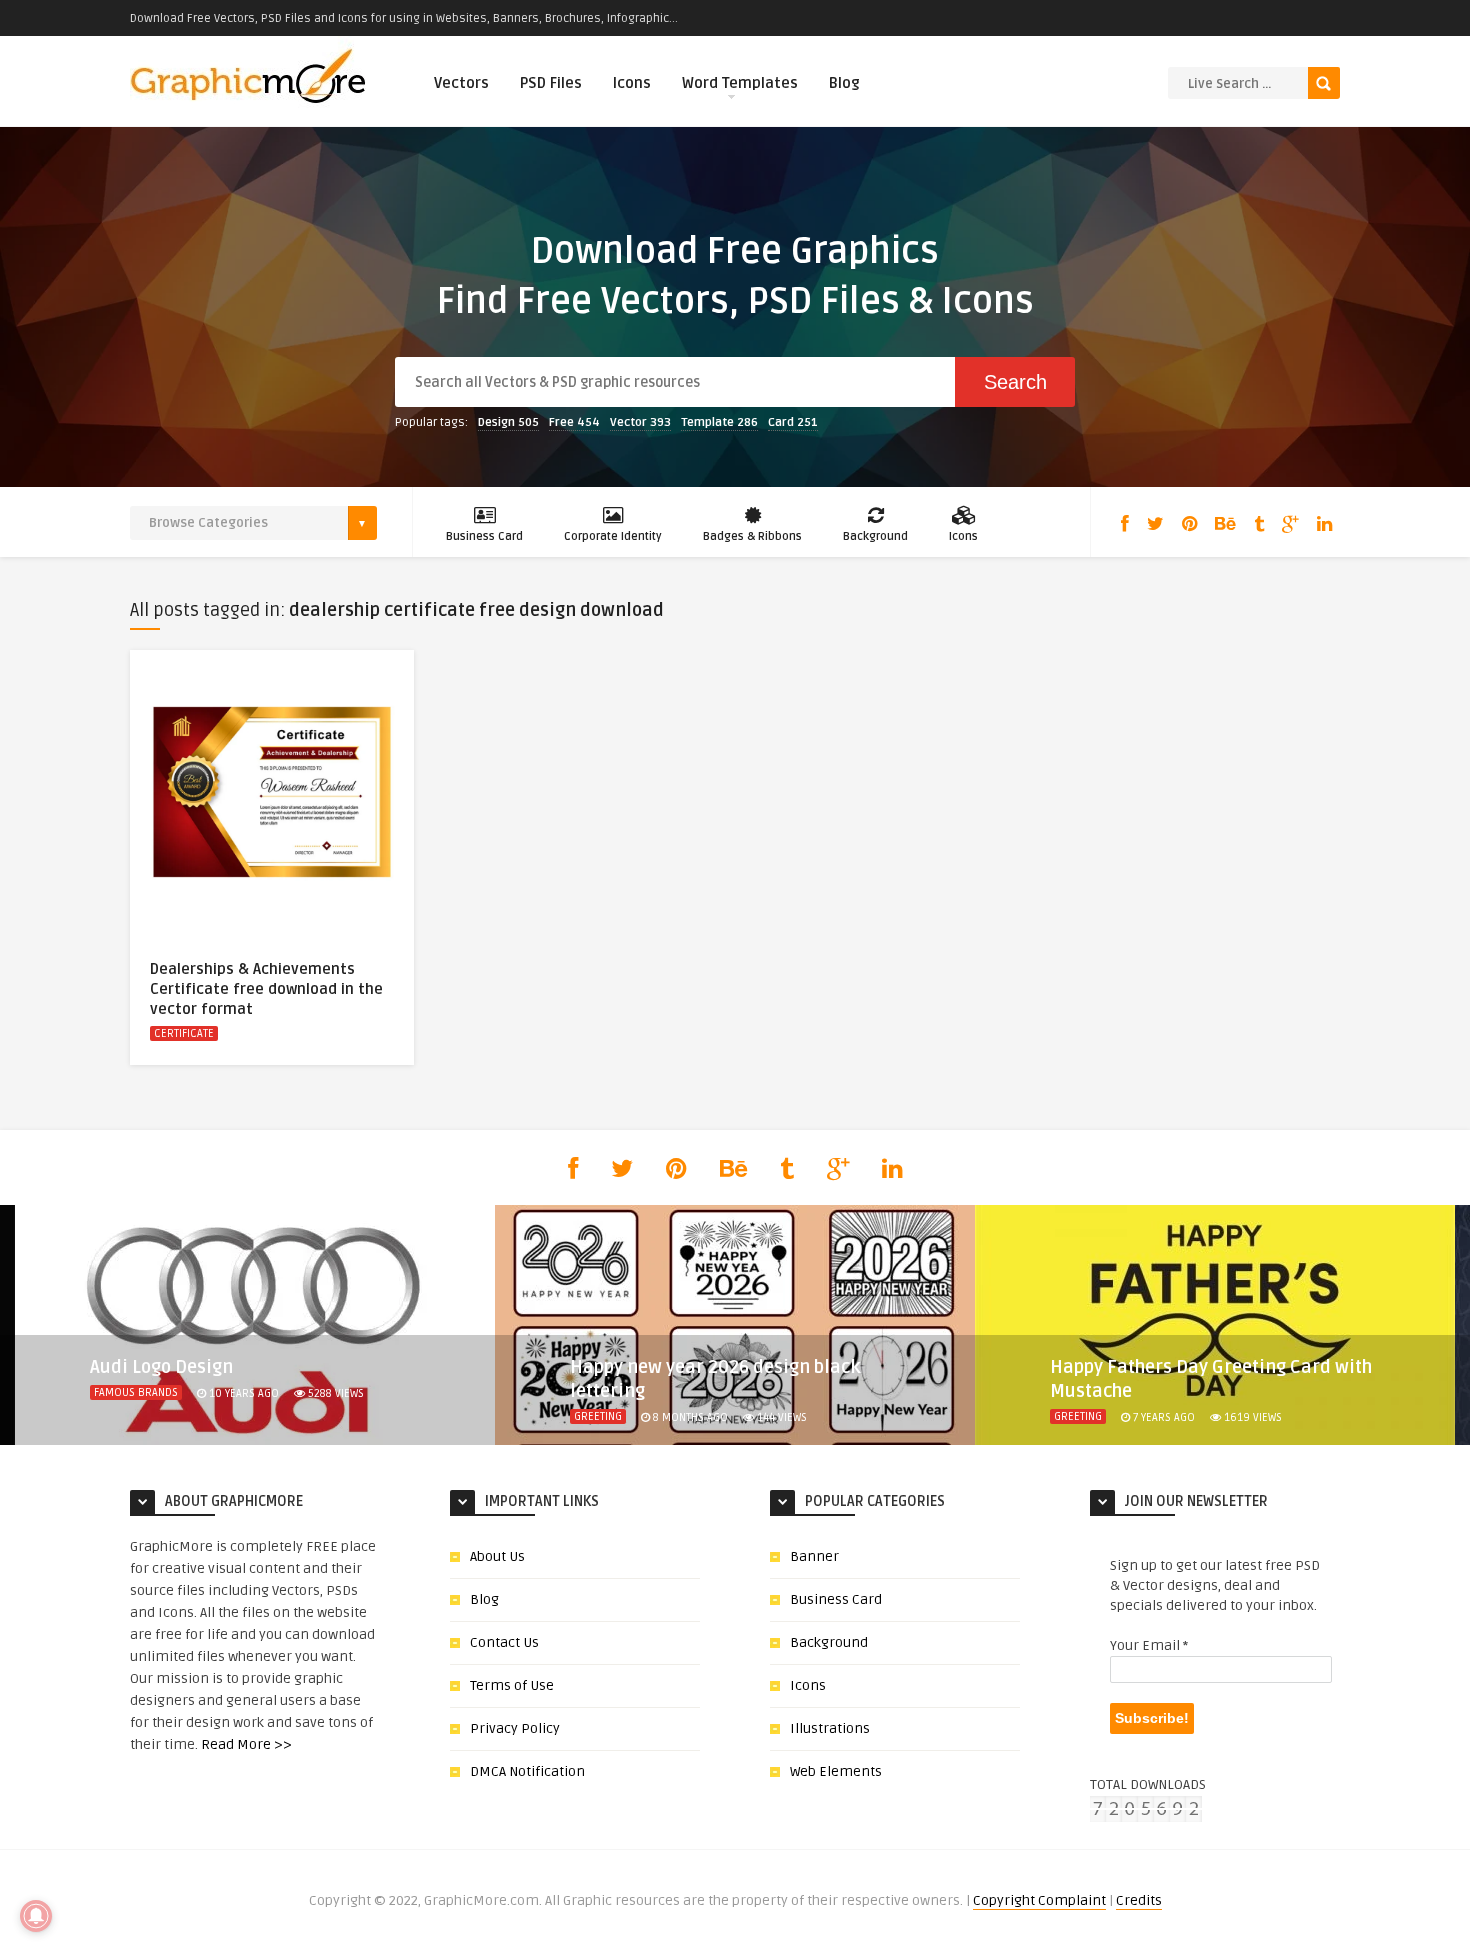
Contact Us (504, 1642)
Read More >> (246, 1744)
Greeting (598, 1416)
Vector (640, 422)
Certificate (184, 1033)
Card (793, 422)
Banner (814, 1556)
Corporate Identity (613, 536)
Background (875, 536)
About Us (497, 1556)
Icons (632, 83)
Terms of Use (512, 1685)
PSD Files (551, 83)
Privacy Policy (515, 1728)
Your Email (1149, 1645)
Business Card (484, 536)
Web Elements (836, 1771)
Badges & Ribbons (752, 536)
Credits (1139, 1900)
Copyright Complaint (1039, 1900)
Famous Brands (136, 1392)
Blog (844, 83)
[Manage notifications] (36, 1916)
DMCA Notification (527, 1771)
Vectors (461, 83)
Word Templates (740, 83)
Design (508, 422)
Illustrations (830, 1728)
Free (574, 422)
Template (719, 422)
